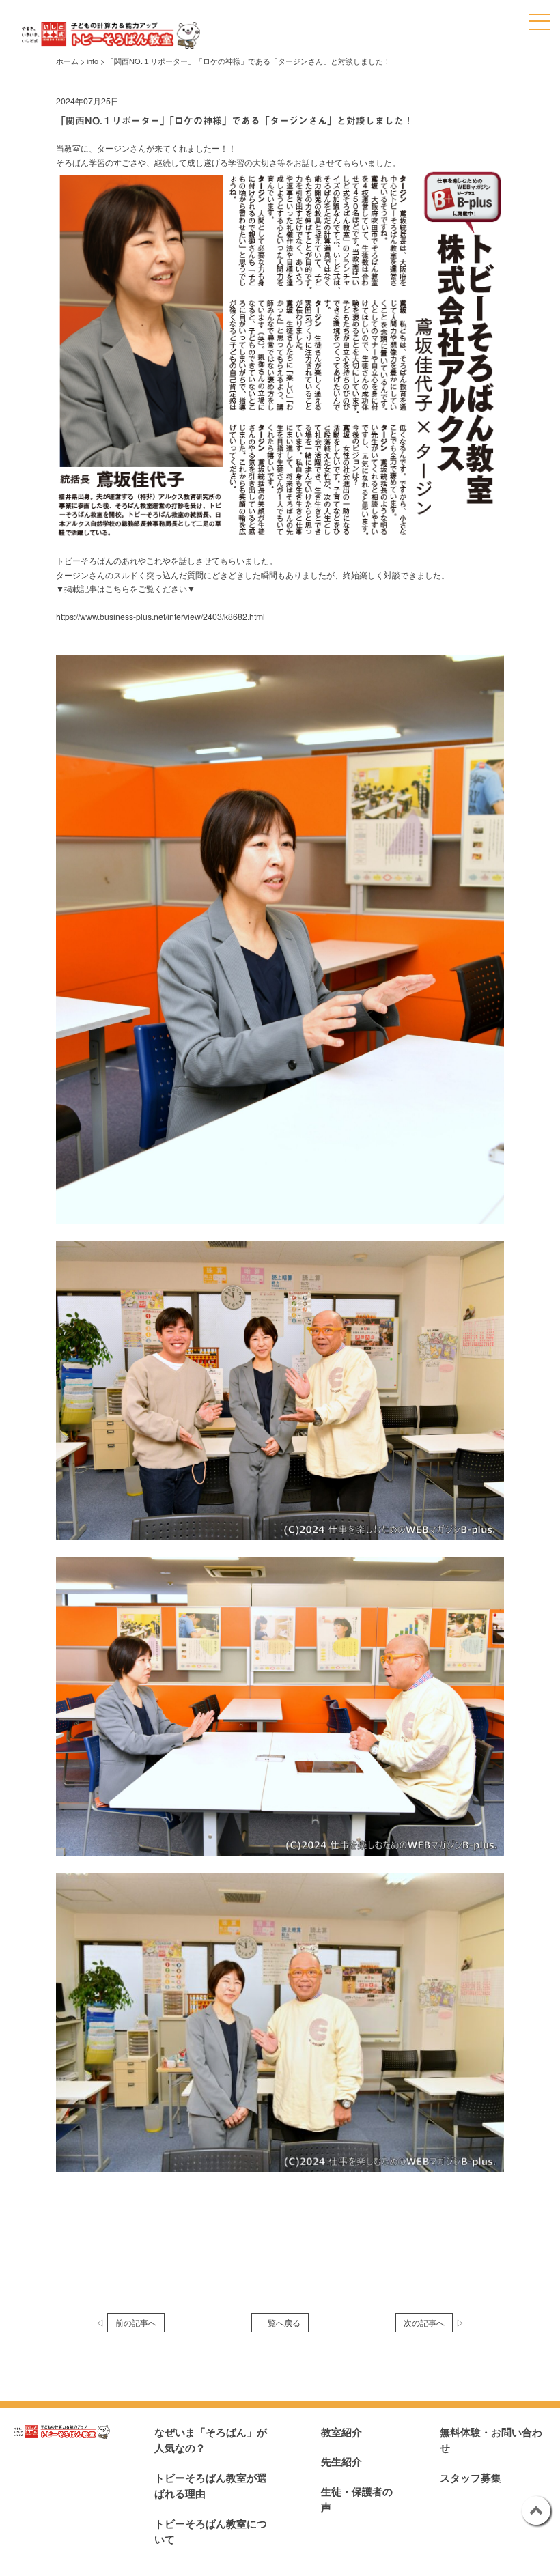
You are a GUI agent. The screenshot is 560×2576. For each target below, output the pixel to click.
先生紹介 (341, 2461)
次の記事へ (424, 2322)
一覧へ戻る (280, 2322)
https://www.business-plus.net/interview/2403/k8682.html (160, 616)
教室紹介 (341, 2432)
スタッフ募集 (471, 2478)
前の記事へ (136, 2322)
